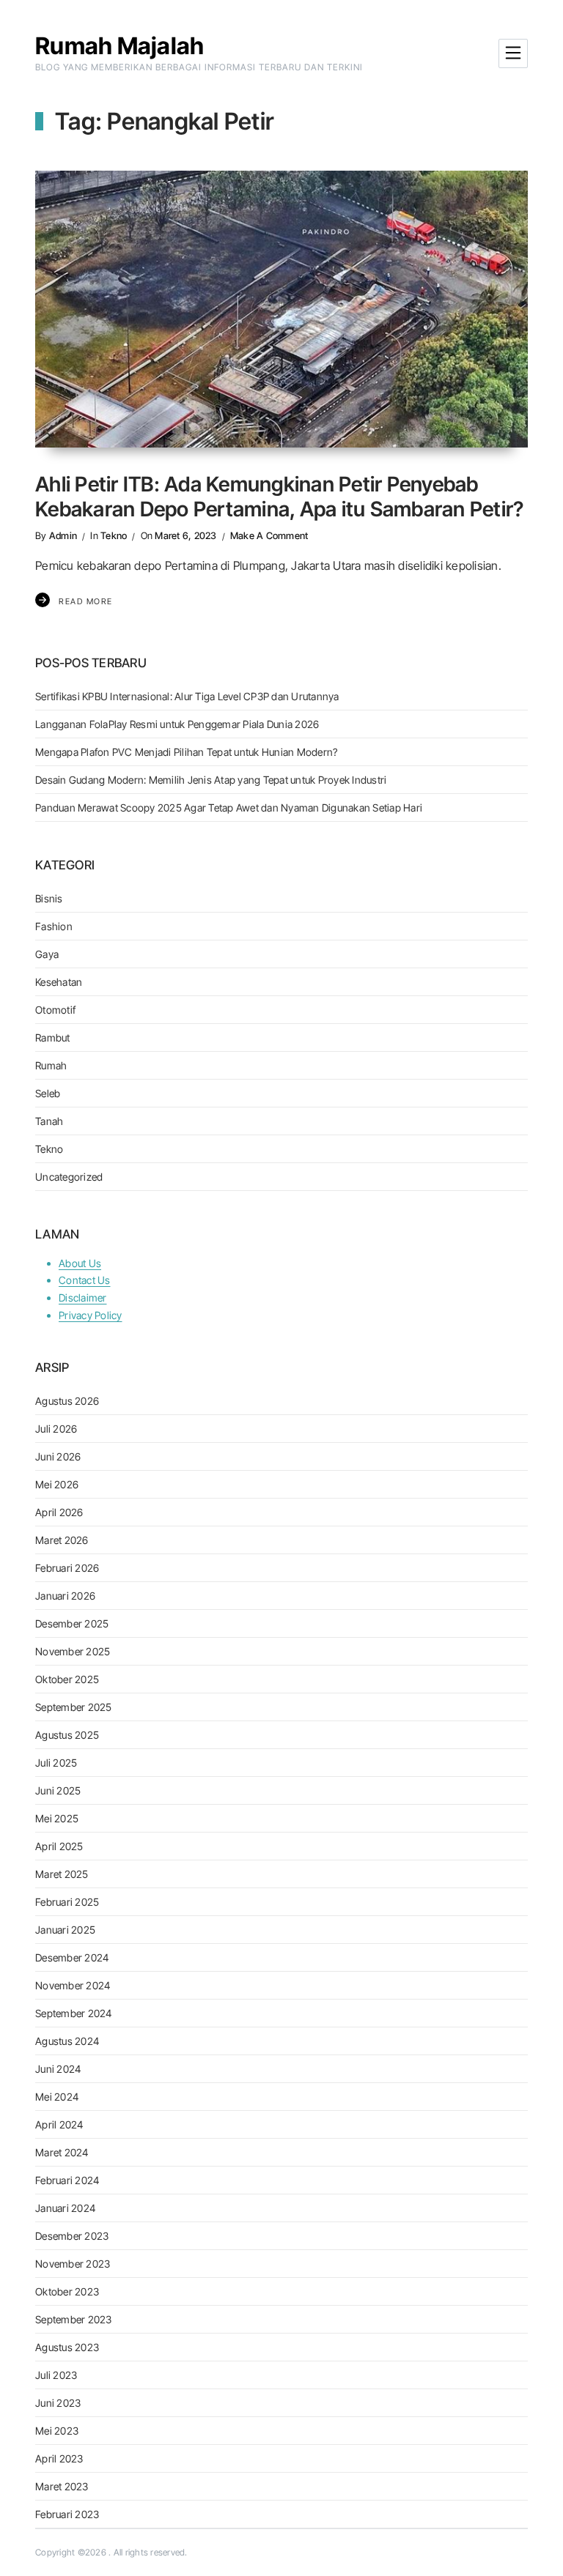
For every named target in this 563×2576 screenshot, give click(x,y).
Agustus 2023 (67, 2347)
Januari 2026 (65, 1596)
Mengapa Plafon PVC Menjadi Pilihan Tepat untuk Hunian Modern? (186, 752)
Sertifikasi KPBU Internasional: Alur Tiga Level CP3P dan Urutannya (187, 696)
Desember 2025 (72, 1623)
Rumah (51, 1065)
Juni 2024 (58, 2069)
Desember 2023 (72, 2236)
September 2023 (74, 2319)
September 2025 (74, 1707)
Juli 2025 (56, 1763)
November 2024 (73, 1985)
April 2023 (59, 2458)
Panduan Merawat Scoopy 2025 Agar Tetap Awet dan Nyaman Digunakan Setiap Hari (229, 808)
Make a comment (269, 535)
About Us (80, 1263)
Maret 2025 (62, 1874)
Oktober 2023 (67, 2291)
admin (63, 535)
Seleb (48, 1093)
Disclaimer (83, 1298)
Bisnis (49, 898)
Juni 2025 (58, 1790)
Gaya (47, 954)
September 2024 (74, 2013)
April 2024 (59, 2124)
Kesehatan (59, 982)
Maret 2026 (62, 1540)
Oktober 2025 (67, 1679)
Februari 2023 (67, 2514)
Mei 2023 (57, 2431)
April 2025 (59, 1846)
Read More (86, 601)
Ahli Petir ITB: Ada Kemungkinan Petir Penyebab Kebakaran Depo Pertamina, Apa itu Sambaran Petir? (279, 497)
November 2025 (73, 1651)
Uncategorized (69, 1177)
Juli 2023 (56, 2375)
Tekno (114, 535)
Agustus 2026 (67, 1401)
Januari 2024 (65, 2208)
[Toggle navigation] (513, 53)
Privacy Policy (91, 1315)
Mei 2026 (57, 1484)
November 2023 (73, 2264)
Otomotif (55, 1010)
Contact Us (85, 1280)
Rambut (53, 1038)
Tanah (49, 1121)
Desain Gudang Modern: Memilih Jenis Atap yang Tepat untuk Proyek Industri (211, 780)
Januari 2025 (65, 1930)
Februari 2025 (67, 1902)
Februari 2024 (67, 2180)
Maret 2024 (62, 2152)
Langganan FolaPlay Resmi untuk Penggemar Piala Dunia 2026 (177, 724)
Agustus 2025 (67, 1735)
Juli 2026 (56, 1429)
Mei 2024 (57, 2097)
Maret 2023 (62, 2486)
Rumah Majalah (119, 46)
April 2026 (59, 1512)
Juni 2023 (58, 2403)
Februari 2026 (67, 1568)
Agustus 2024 (67, 2041)
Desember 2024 (72, 1957)
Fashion (54, 926)
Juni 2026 (58, 1456)
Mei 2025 (57, 1818)
